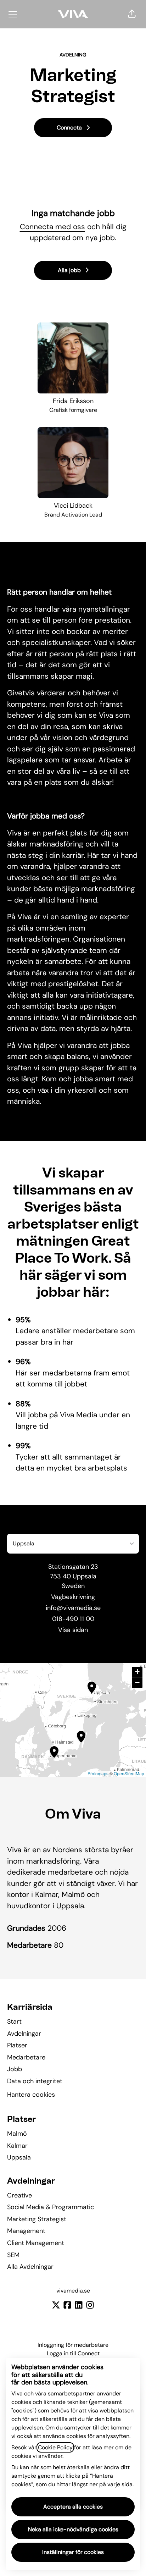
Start (14, 2021)
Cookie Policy (55, 2447)
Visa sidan (73, 1630)
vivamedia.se (73, 2291)
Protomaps (98, 1773)
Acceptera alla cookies (73, 2507)
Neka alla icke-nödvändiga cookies (73, 2529)
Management (26, 2231)
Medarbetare (26, 2057)
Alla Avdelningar (30, 2267)
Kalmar (17, 2146)
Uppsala (19, 2157)
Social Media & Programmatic (50, 2207)
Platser (17, 2045)
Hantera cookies (31, 2095)
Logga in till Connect (73, 2353)
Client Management (36, 2243)
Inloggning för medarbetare (73, 2345)
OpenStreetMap (129, 1773)
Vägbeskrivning (73, 1597)
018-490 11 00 (73, 1619)
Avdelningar (24, 2034)
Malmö (17, 2134)
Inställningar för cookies (73, 2552)
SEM (13, 2255)
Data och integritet (35, 2081)
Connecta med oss (52, 227)
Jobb (15, 2069)
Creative (19, 2195)
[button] (132, 14)
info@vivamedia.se (73, 1608)
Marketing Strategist (37, 2219)
